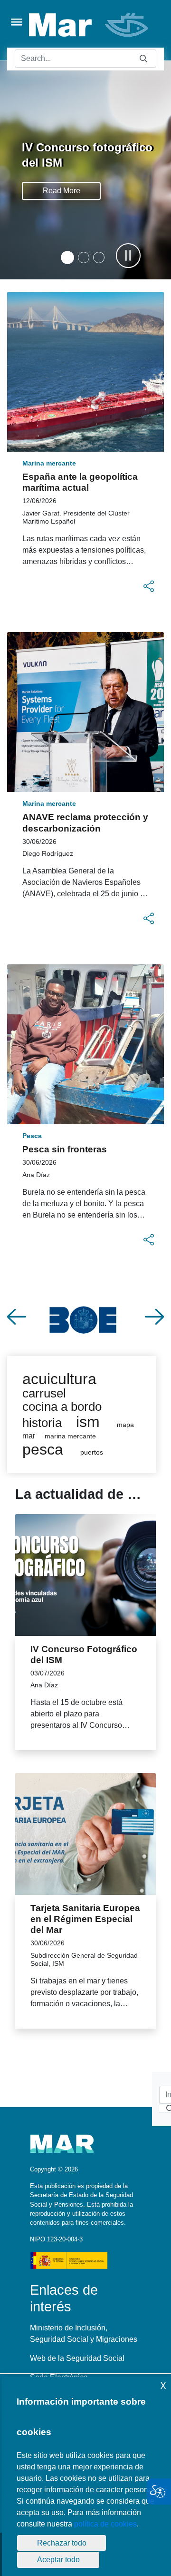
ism (88, 1422)
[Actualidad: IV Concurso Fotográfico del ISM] (85, 1575)
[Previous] (17, 1317)
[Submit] (143, 59)
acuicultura (59, 1379)
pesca (43, 1449)
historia (42, 1423)
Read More (62, 191)
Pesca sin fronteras (65, 1149)
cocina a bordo (62, 1407)
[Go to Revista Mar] (90, 25)
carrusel (44, 1393)
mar (29, 1436)
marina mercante (70, 1436)
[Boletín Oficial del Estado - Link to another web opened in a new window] (85, 1317)
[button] (67, 258)
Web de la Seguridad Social (77, 2358)
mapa (125, 1425)
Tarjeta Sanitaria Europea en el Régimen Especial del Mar (85, 1919)
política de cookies (105, 2524)
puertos (92, 1452)
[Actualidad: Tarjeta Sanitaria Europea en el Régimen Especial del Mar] (85, 1834)
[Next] (154, 1317)
